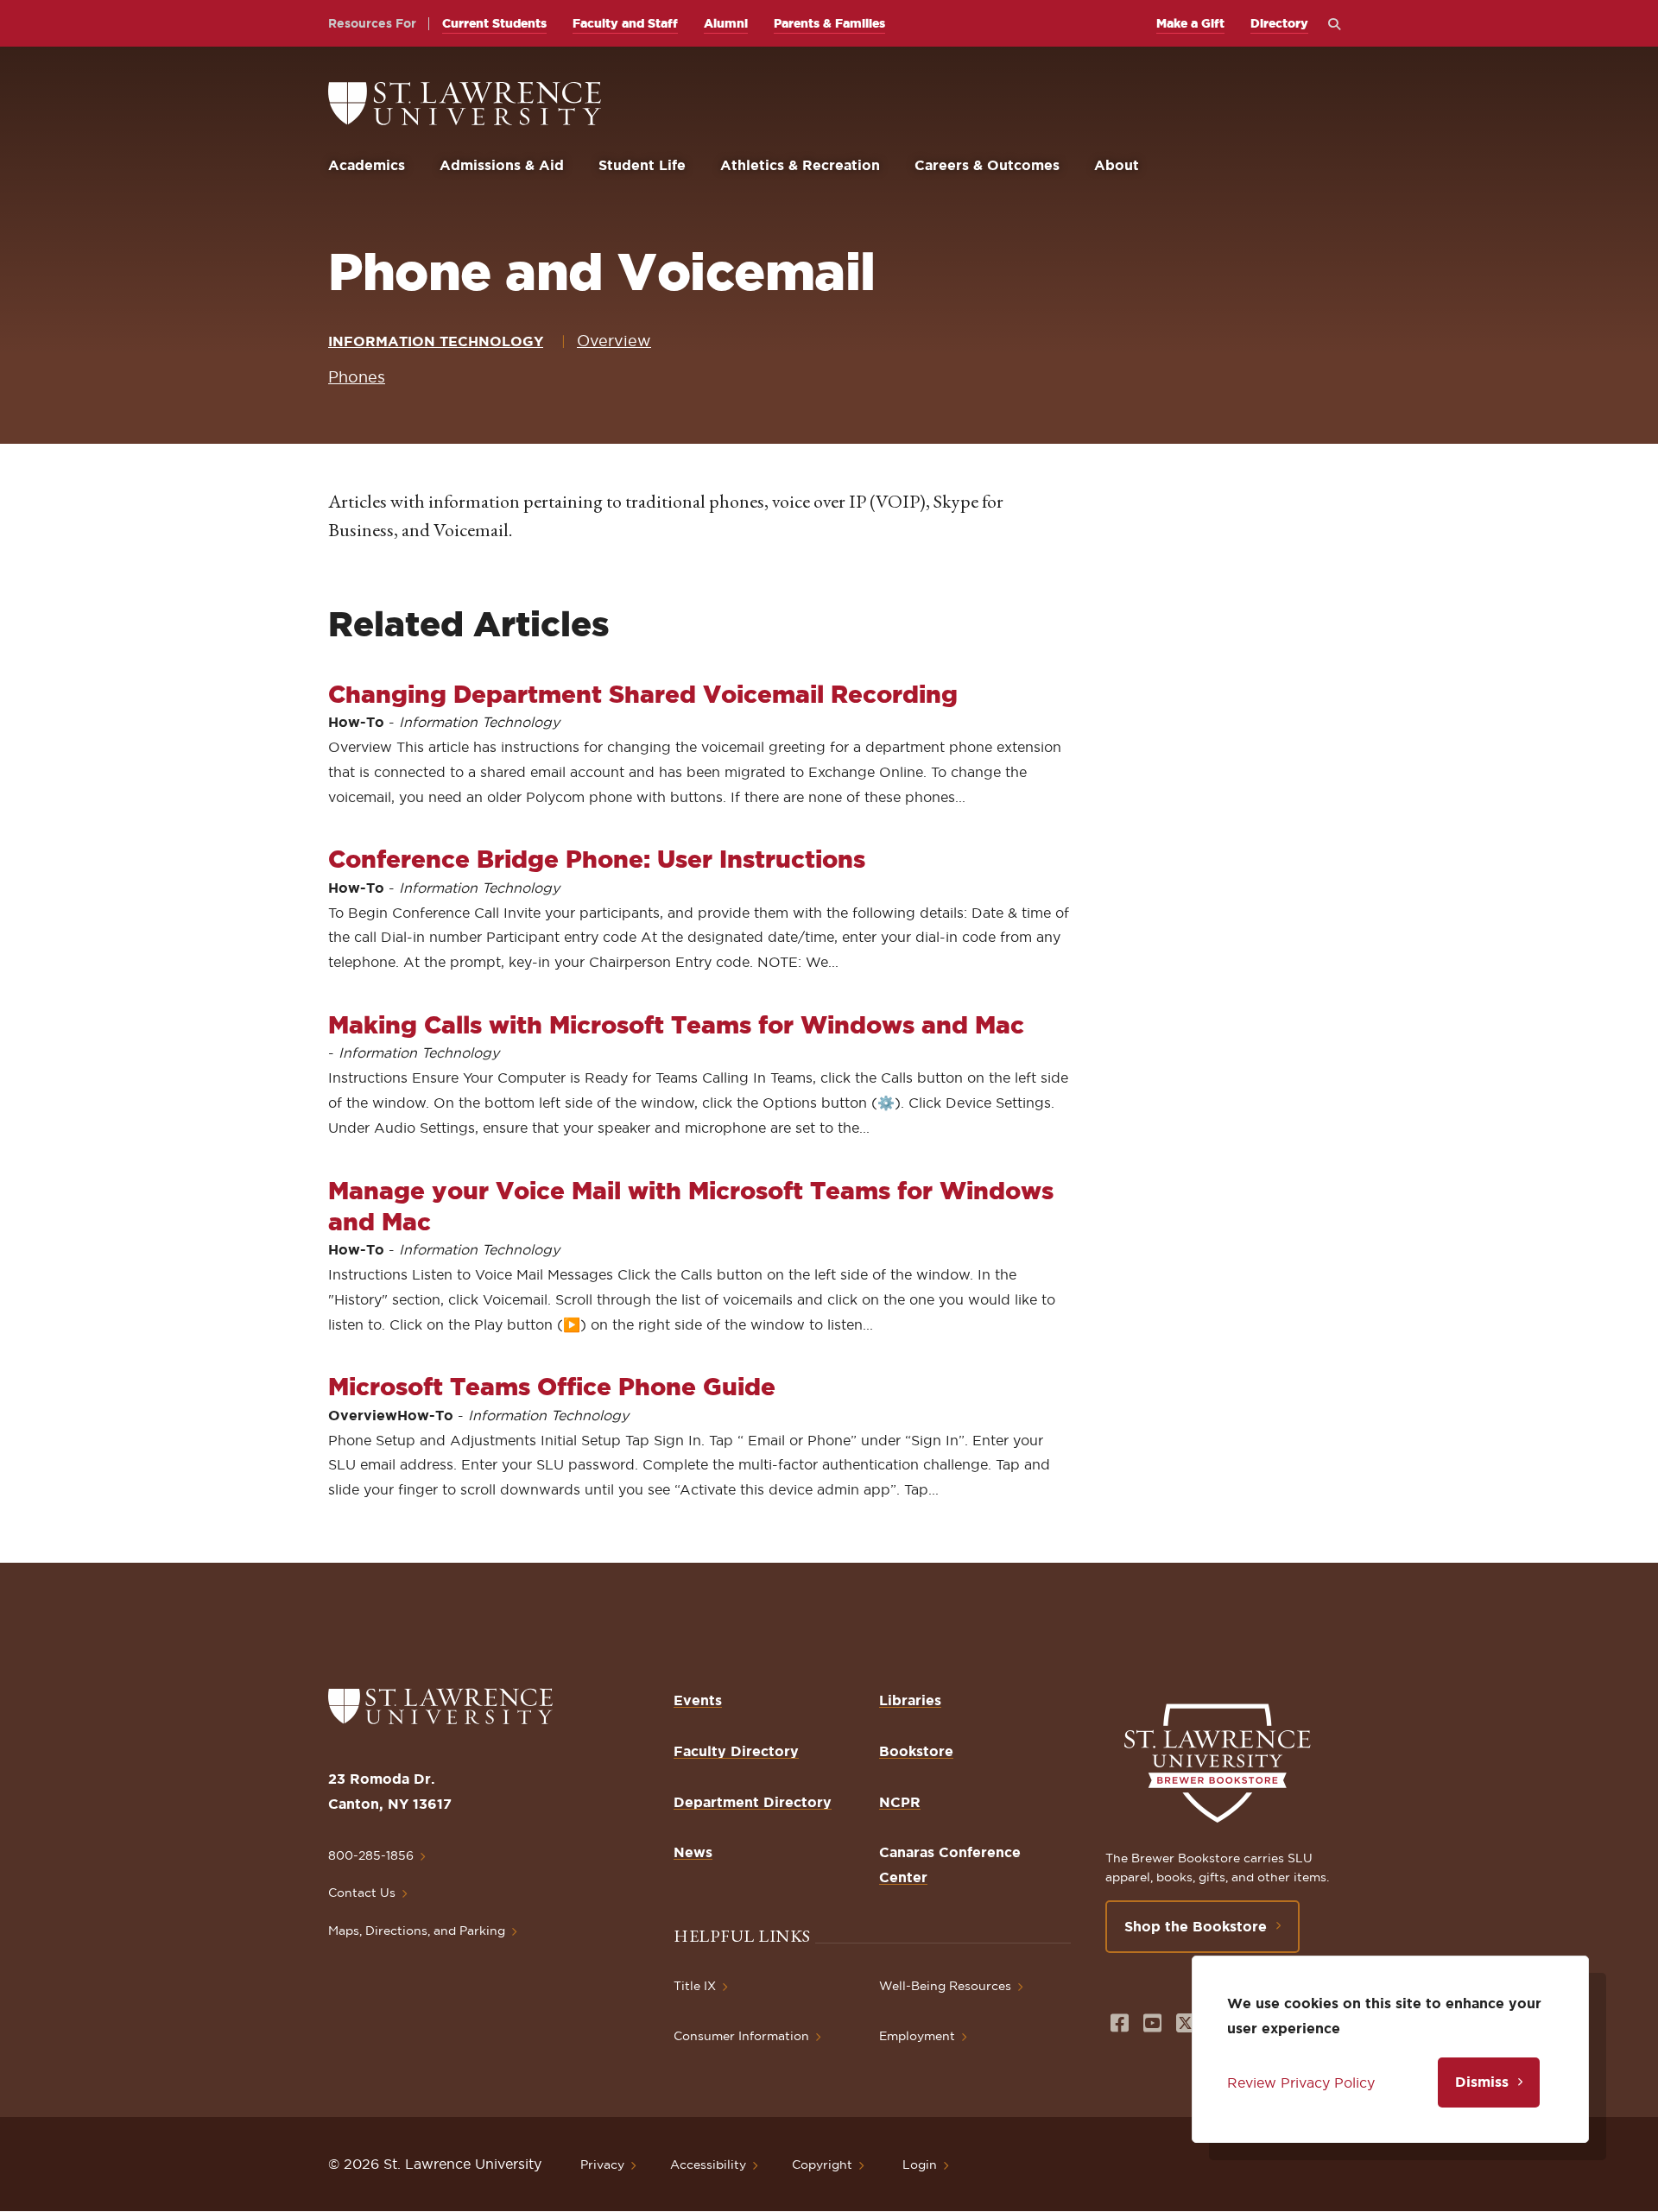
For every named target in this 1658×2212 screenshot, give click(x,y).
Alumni (726, 23)
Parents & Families (829, 23)
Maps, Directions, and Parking (417, 1931)
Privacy (602, 2165)
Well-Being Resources (945, 1986)
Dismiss (1482, 2082)
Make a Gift (1190, 23)
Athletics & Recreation (800, 165)
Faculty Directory (736, 1751)
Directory (1279, 23)
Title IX (695, 1986)
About (1117, 165)
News (693, 1852)
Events (698, 1700)
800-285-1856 (371, 1855)
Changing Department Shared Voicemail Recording (643, 694)
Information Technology (436, 341)
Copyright (822, 2165)
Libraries (910, 1700)
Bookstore (916, 1751)
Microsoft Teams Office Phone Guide (552, 1386)
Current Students (494, 23)
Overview (614, 341)
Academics (367, 165)
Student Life (642, 165)
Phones (357, 377)
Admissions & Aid (502, 165)
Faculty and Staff (625, 23)
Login (920, 2165)
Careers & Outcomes (987, 165)
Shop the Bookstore (1196, 1926)
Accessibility (708, 2165)
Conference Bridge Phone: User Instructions (597, 859)
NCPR (900, 1802)
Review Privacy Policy (1301, 2082)
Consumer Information (741, 2036)
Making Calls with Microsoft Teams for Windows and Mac (676, 1024)
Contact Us (362, 1893)
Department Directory (753, 1802)
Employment (917, 2036)
